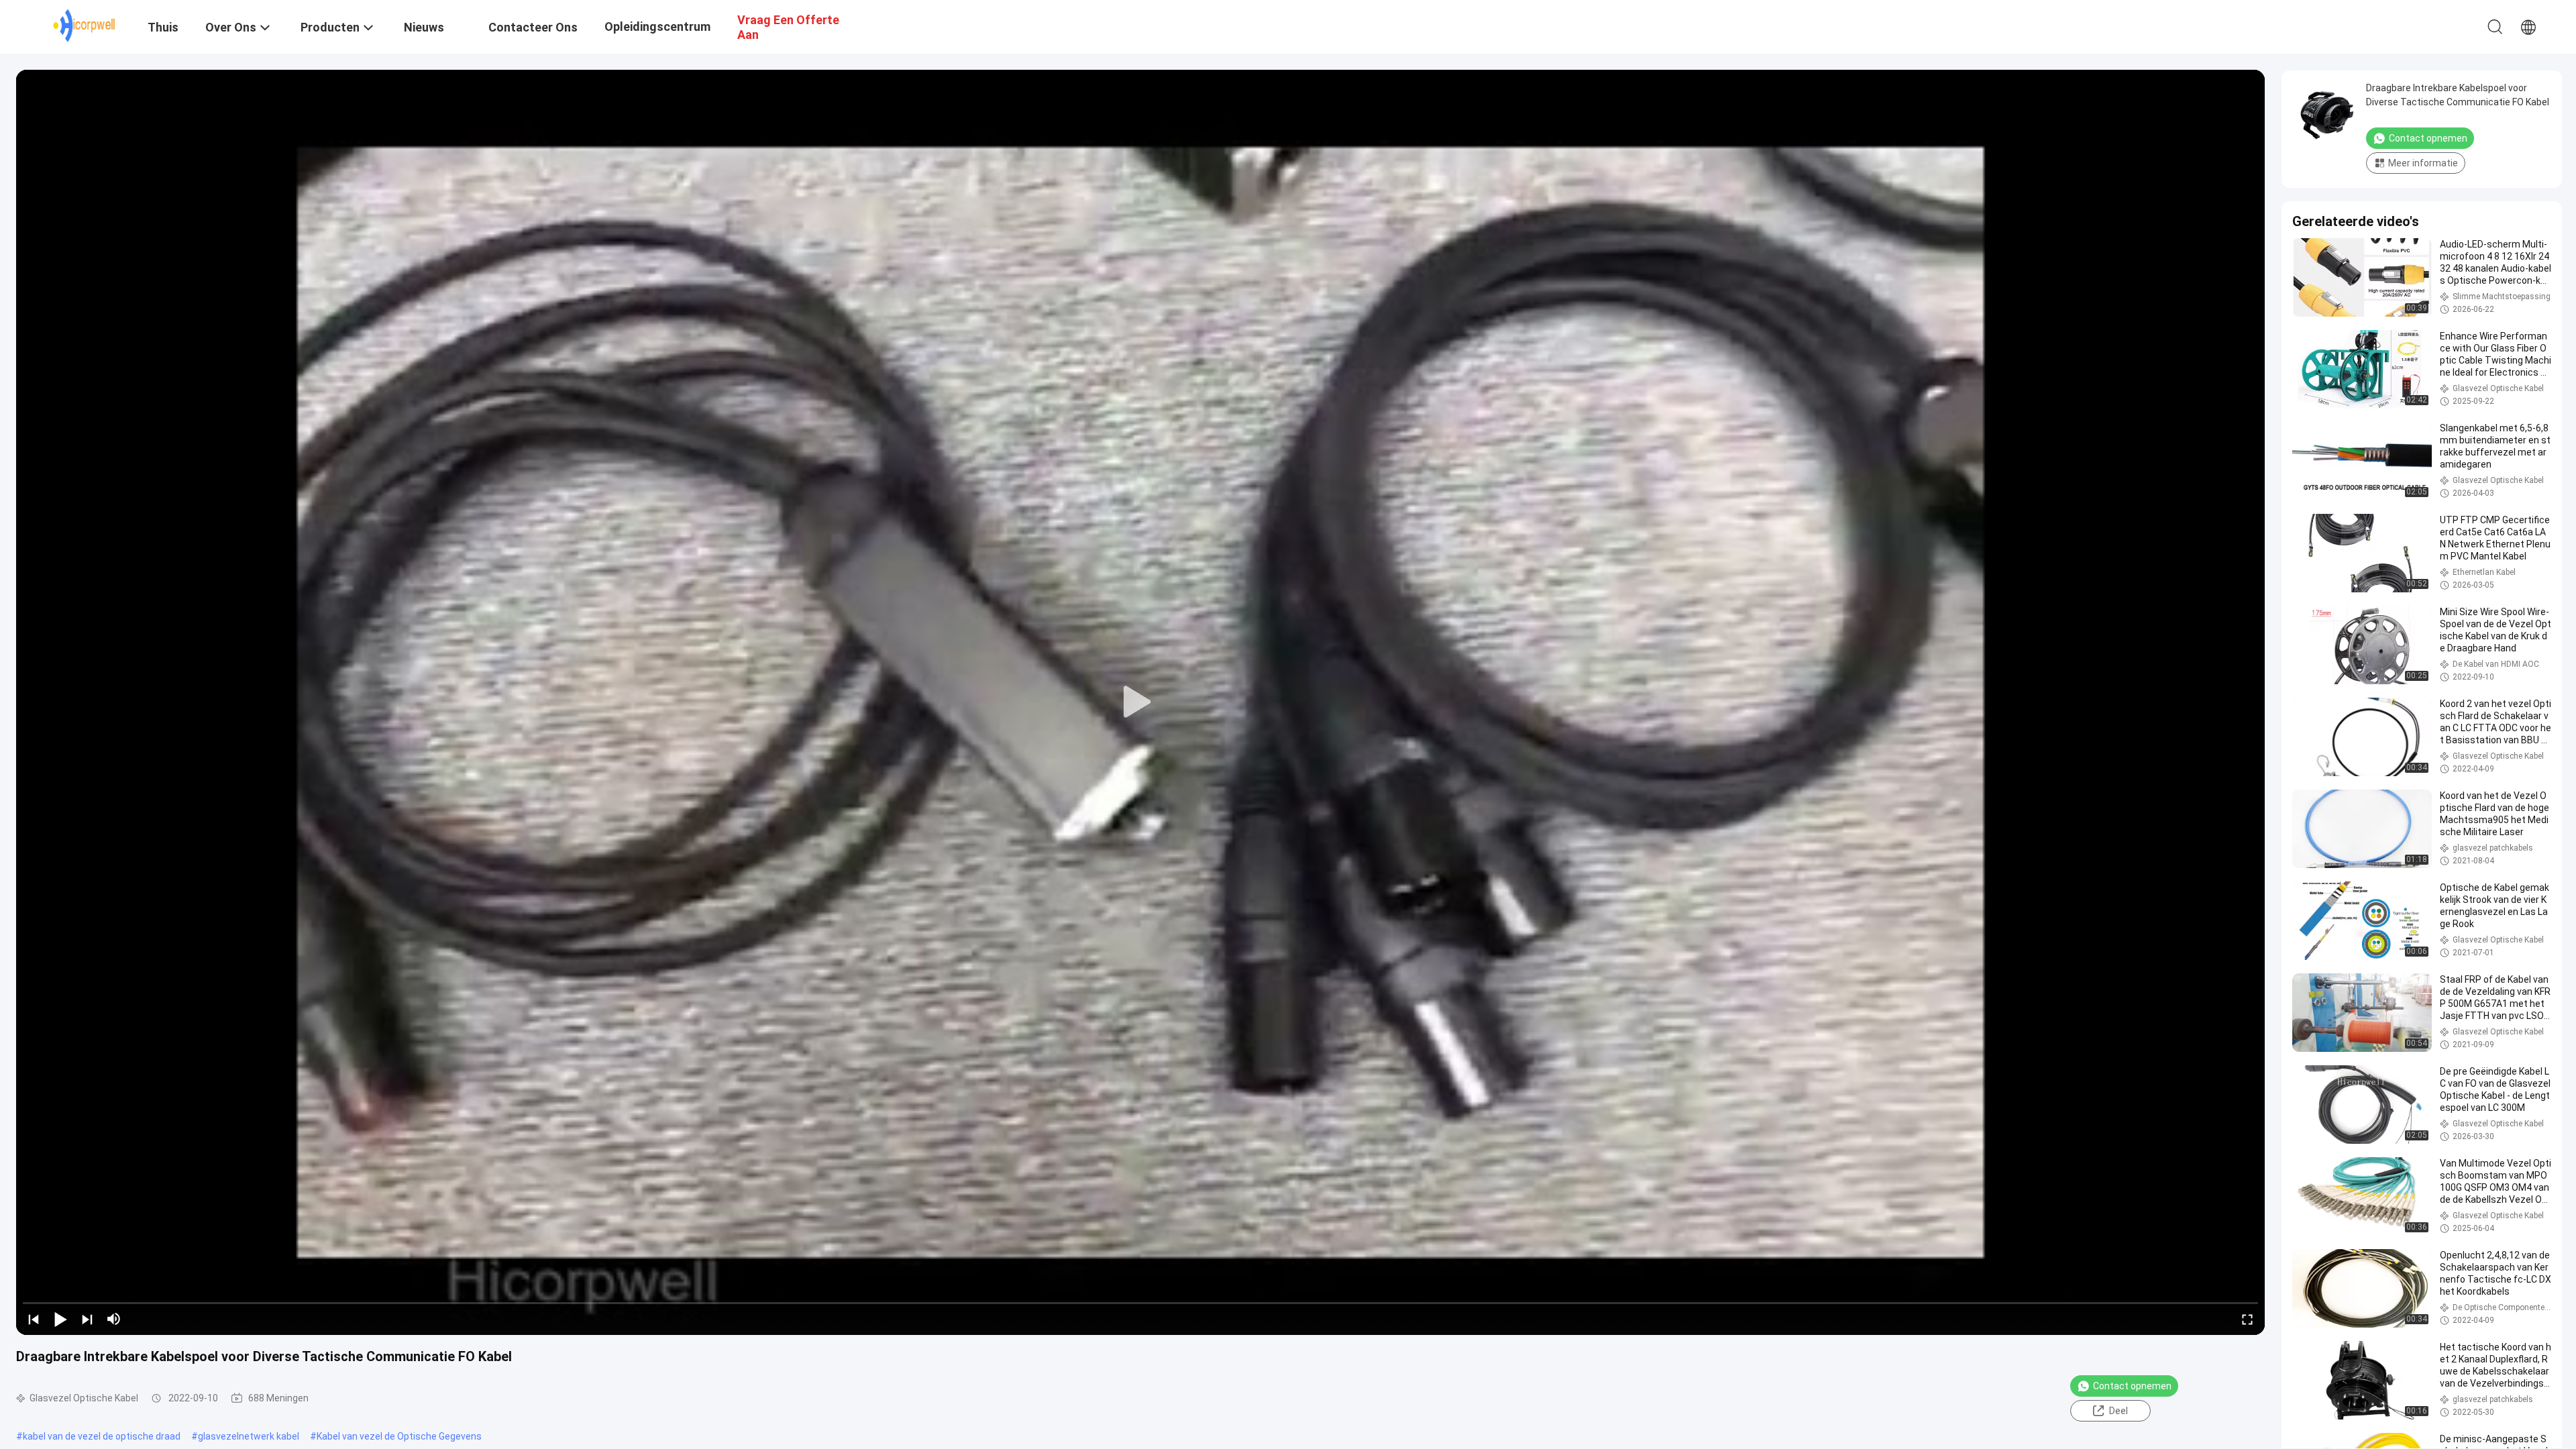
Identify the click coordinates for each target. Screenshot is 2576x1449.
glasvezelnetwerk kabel (249, 1436)
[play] (1140, 702)
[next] (87, 1319)
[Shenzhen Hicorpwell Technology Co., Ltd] (84, 25)
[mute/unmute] (114, 1319)
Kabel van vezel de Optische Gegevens (399, 1436)
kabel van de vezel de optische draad (102, 1436)
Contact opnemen (2132, 1386)
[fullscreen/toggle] (2247, 1319)
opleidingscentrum (657, 26)
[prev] (34, 1319)
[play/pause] (60, 1319)
